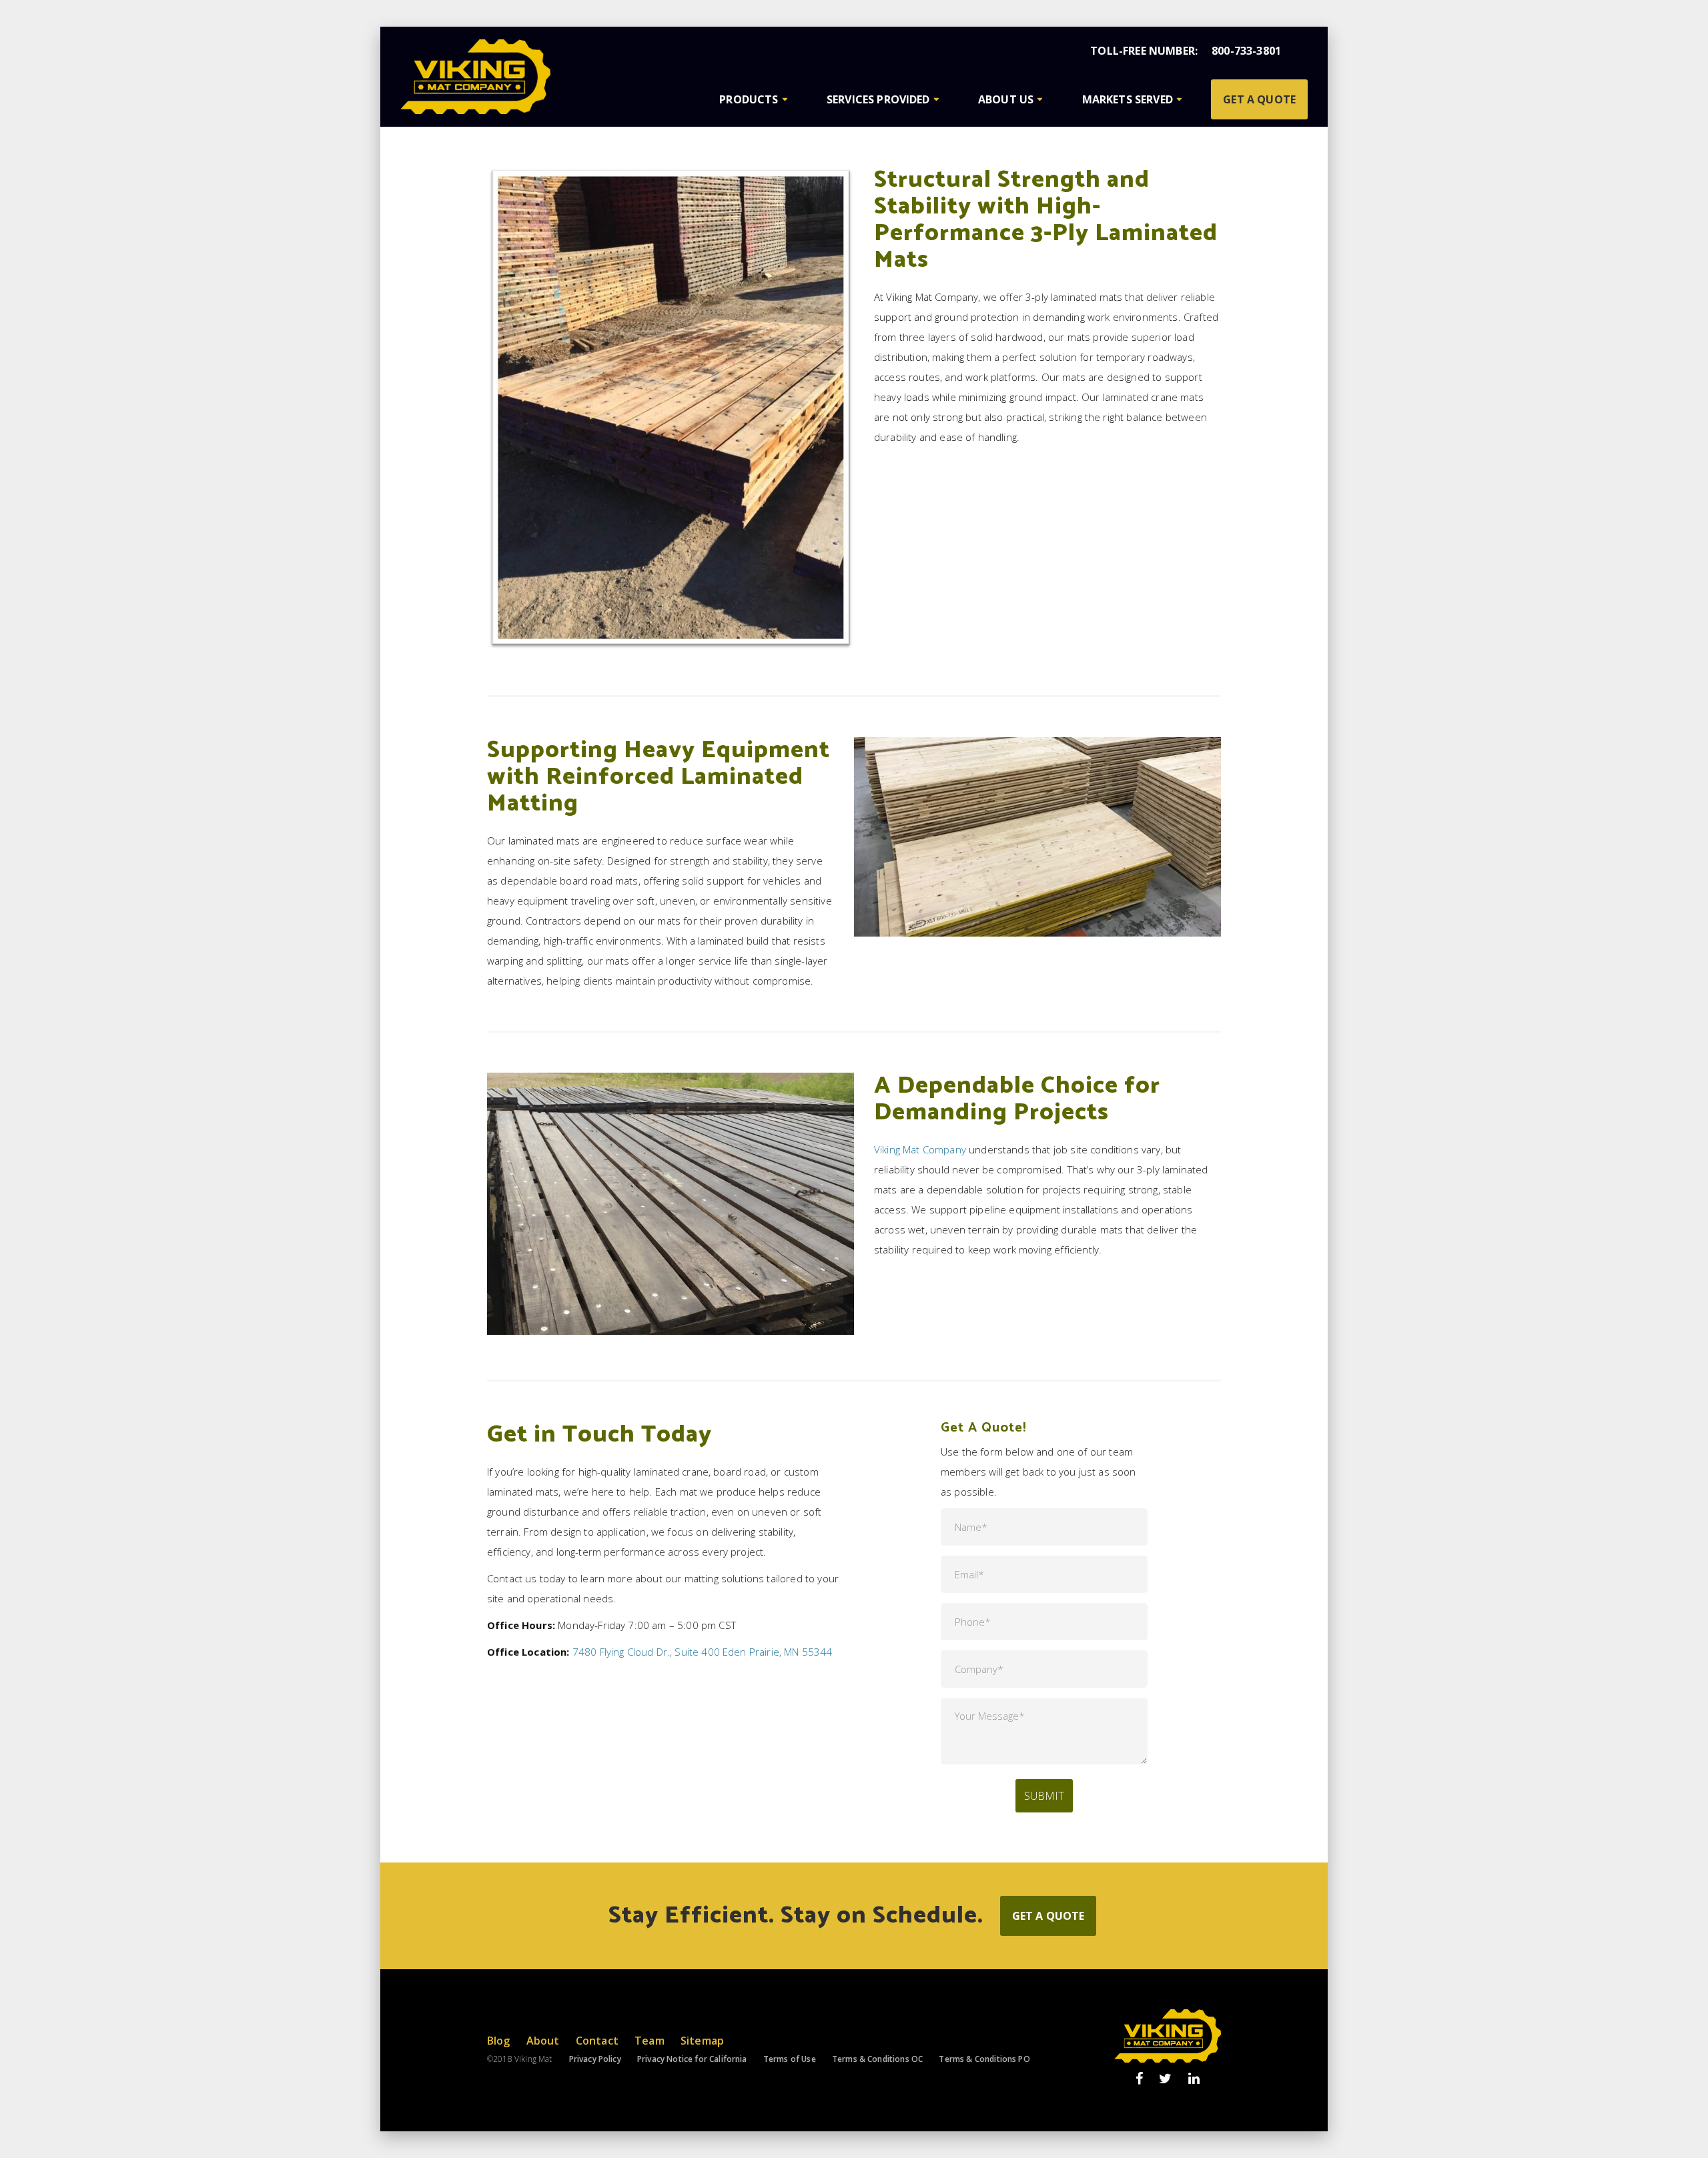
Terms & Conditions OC (877, 2059)
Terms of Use (790, 2059)
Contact (597, 2041)
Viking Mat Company (920, 1149)
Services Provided (878, 99)
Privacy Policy (595, 2059)
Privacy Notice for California (692, 2059)
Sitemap (702, 2041)
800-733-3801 (1246, 51)
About (543, 2041)
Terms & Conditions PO (984, 2059)
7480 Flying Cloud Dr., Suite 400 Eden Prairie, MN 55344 (703, 1652)
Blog (499, 2041)
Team (650, 2041)
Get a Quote (1259, 99)
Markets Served (1128, 99)
